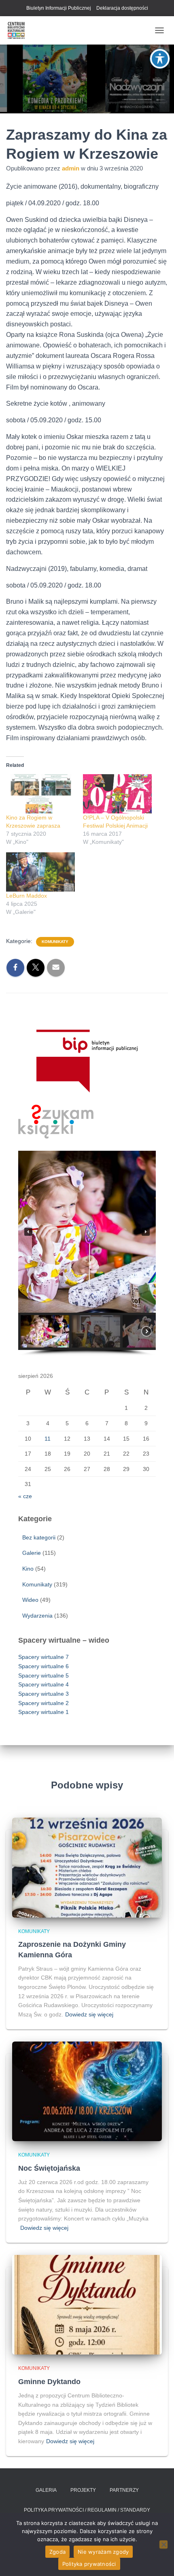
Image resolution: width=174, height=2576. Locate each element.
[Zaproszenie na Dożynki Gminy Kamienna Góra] (87, 1867)
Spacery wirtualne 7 (43, 1657)
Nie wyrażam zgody (103, 2552)
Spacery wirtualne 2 (43, 1703)
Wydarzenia (37, 1616)
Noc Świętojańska (49, 2168)
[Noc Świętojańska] (87, 2091)
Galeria (46, 2490)
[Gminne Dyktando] (87, 2304)
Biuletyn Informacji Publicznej (59, 8)
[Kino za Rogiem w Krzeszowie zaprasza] (40, 794)
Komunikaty (55, 942)
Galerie (32, 1553)
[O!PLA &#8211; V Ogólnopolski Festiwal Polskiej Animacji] (117, 794)
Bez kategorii (39, 1537)
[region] (87, 1253)
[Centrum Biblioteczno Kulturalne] (19, 30)
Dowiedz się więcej (89, 2014)
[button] (28, 1232)
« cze (25, 1496)
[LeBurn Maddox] (40, 872)
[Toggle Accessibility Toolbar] (160, 59)
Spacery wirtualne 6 (43, 1666)
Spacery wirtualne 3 (43, 1694)
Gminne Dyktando (49, 2382)
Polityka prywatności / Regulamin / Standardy (87, 2510)
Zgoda (57, 2552)
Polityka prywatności (89, 2564)
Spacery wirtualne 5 (43, 1675)
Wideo (30, 1600)
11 (48, 1439)
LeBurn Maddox (27, 896)
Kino (28, 1569)
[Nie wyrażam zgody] (163, 2544)
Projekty (83, 2490)
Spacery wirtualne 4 (43, 1684)
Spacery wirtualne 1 (43, 1712)
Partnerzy (124, 2490)
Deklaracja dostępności (122, 8)
